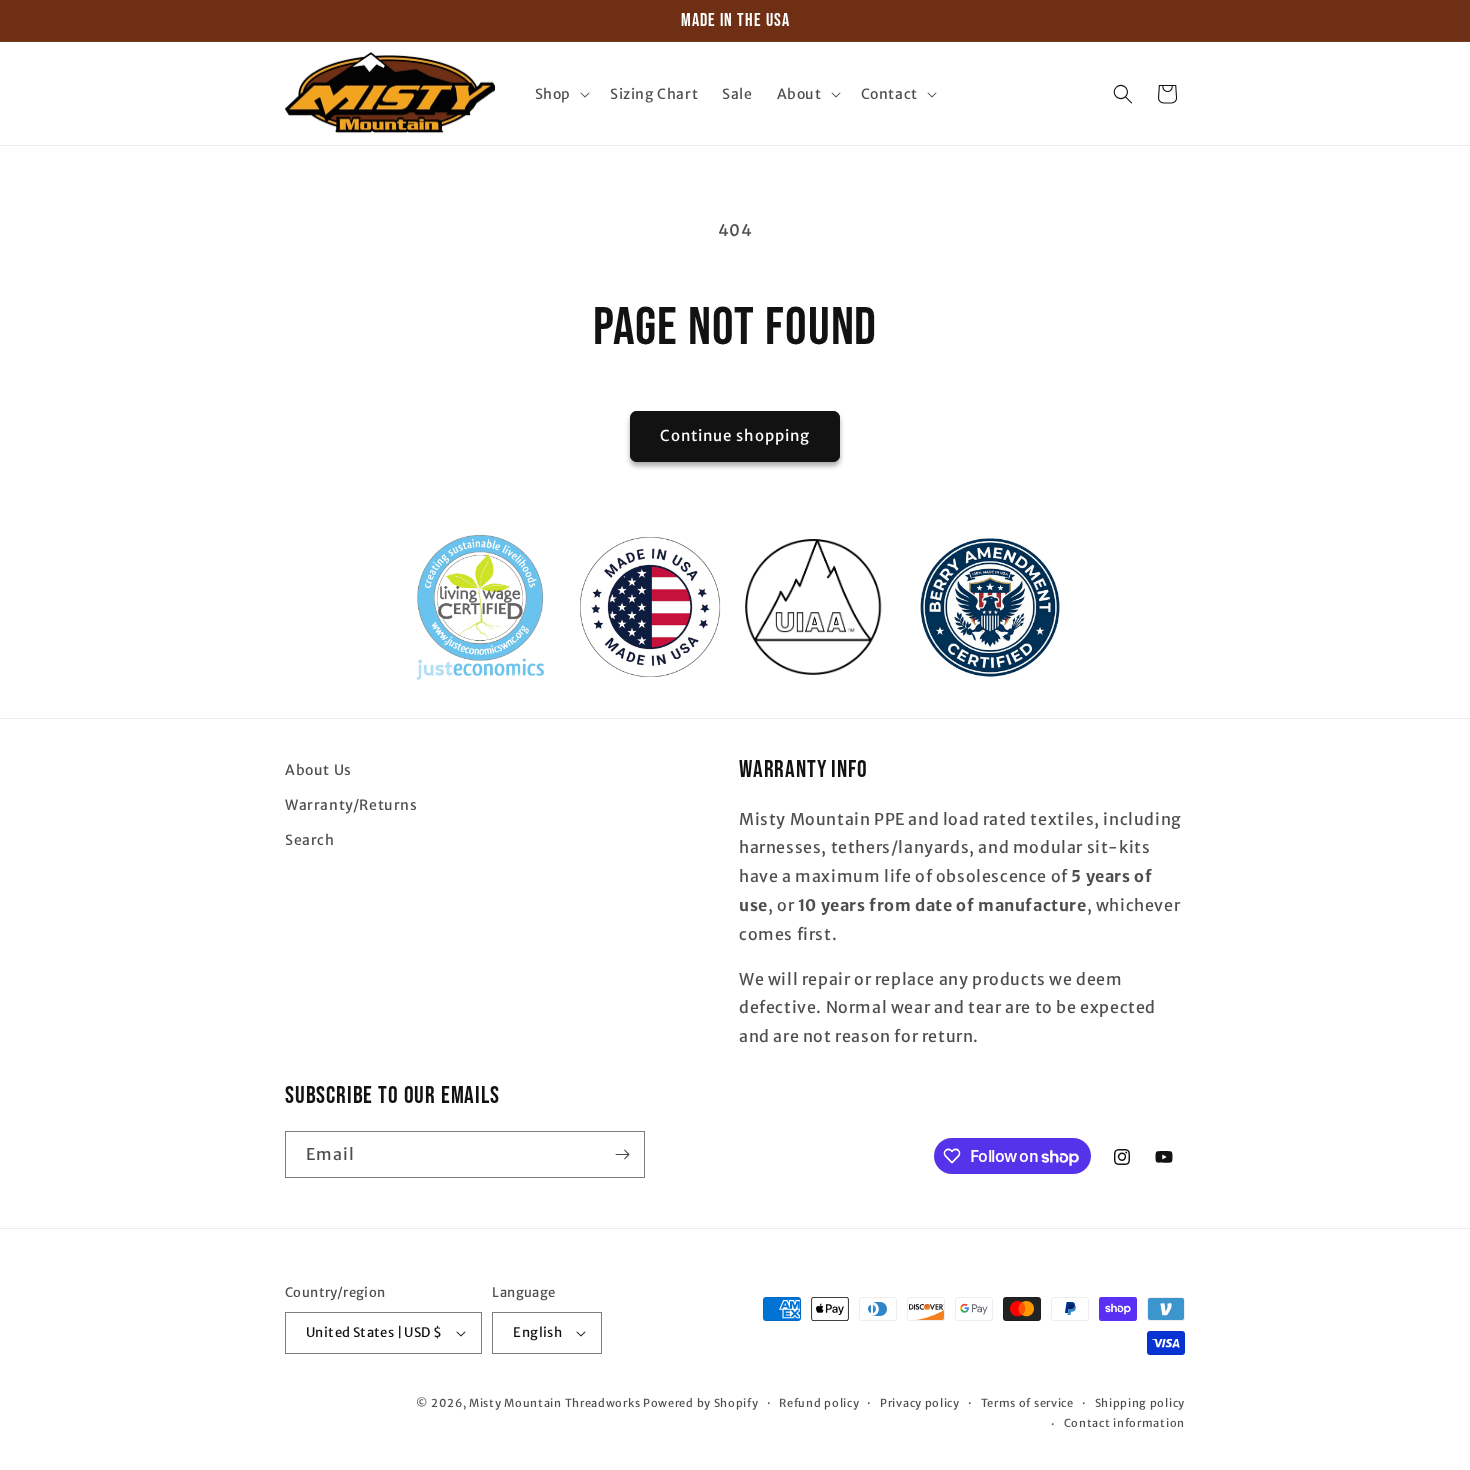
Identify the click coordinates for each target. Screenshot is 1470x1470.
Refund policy (819, 1403)
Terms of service (1027, 1403)
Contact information (1124, 1423)
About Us (318, 770)
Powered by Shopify (701, 1403)
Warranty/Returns (351, 805)
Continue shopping (735, 435)
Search (310, 840)
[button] (560, 94)
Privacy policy (920, 1403)
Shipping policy (1140, 1403)
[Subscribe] (622, 1154)
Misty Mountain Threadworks (554, 1403)
